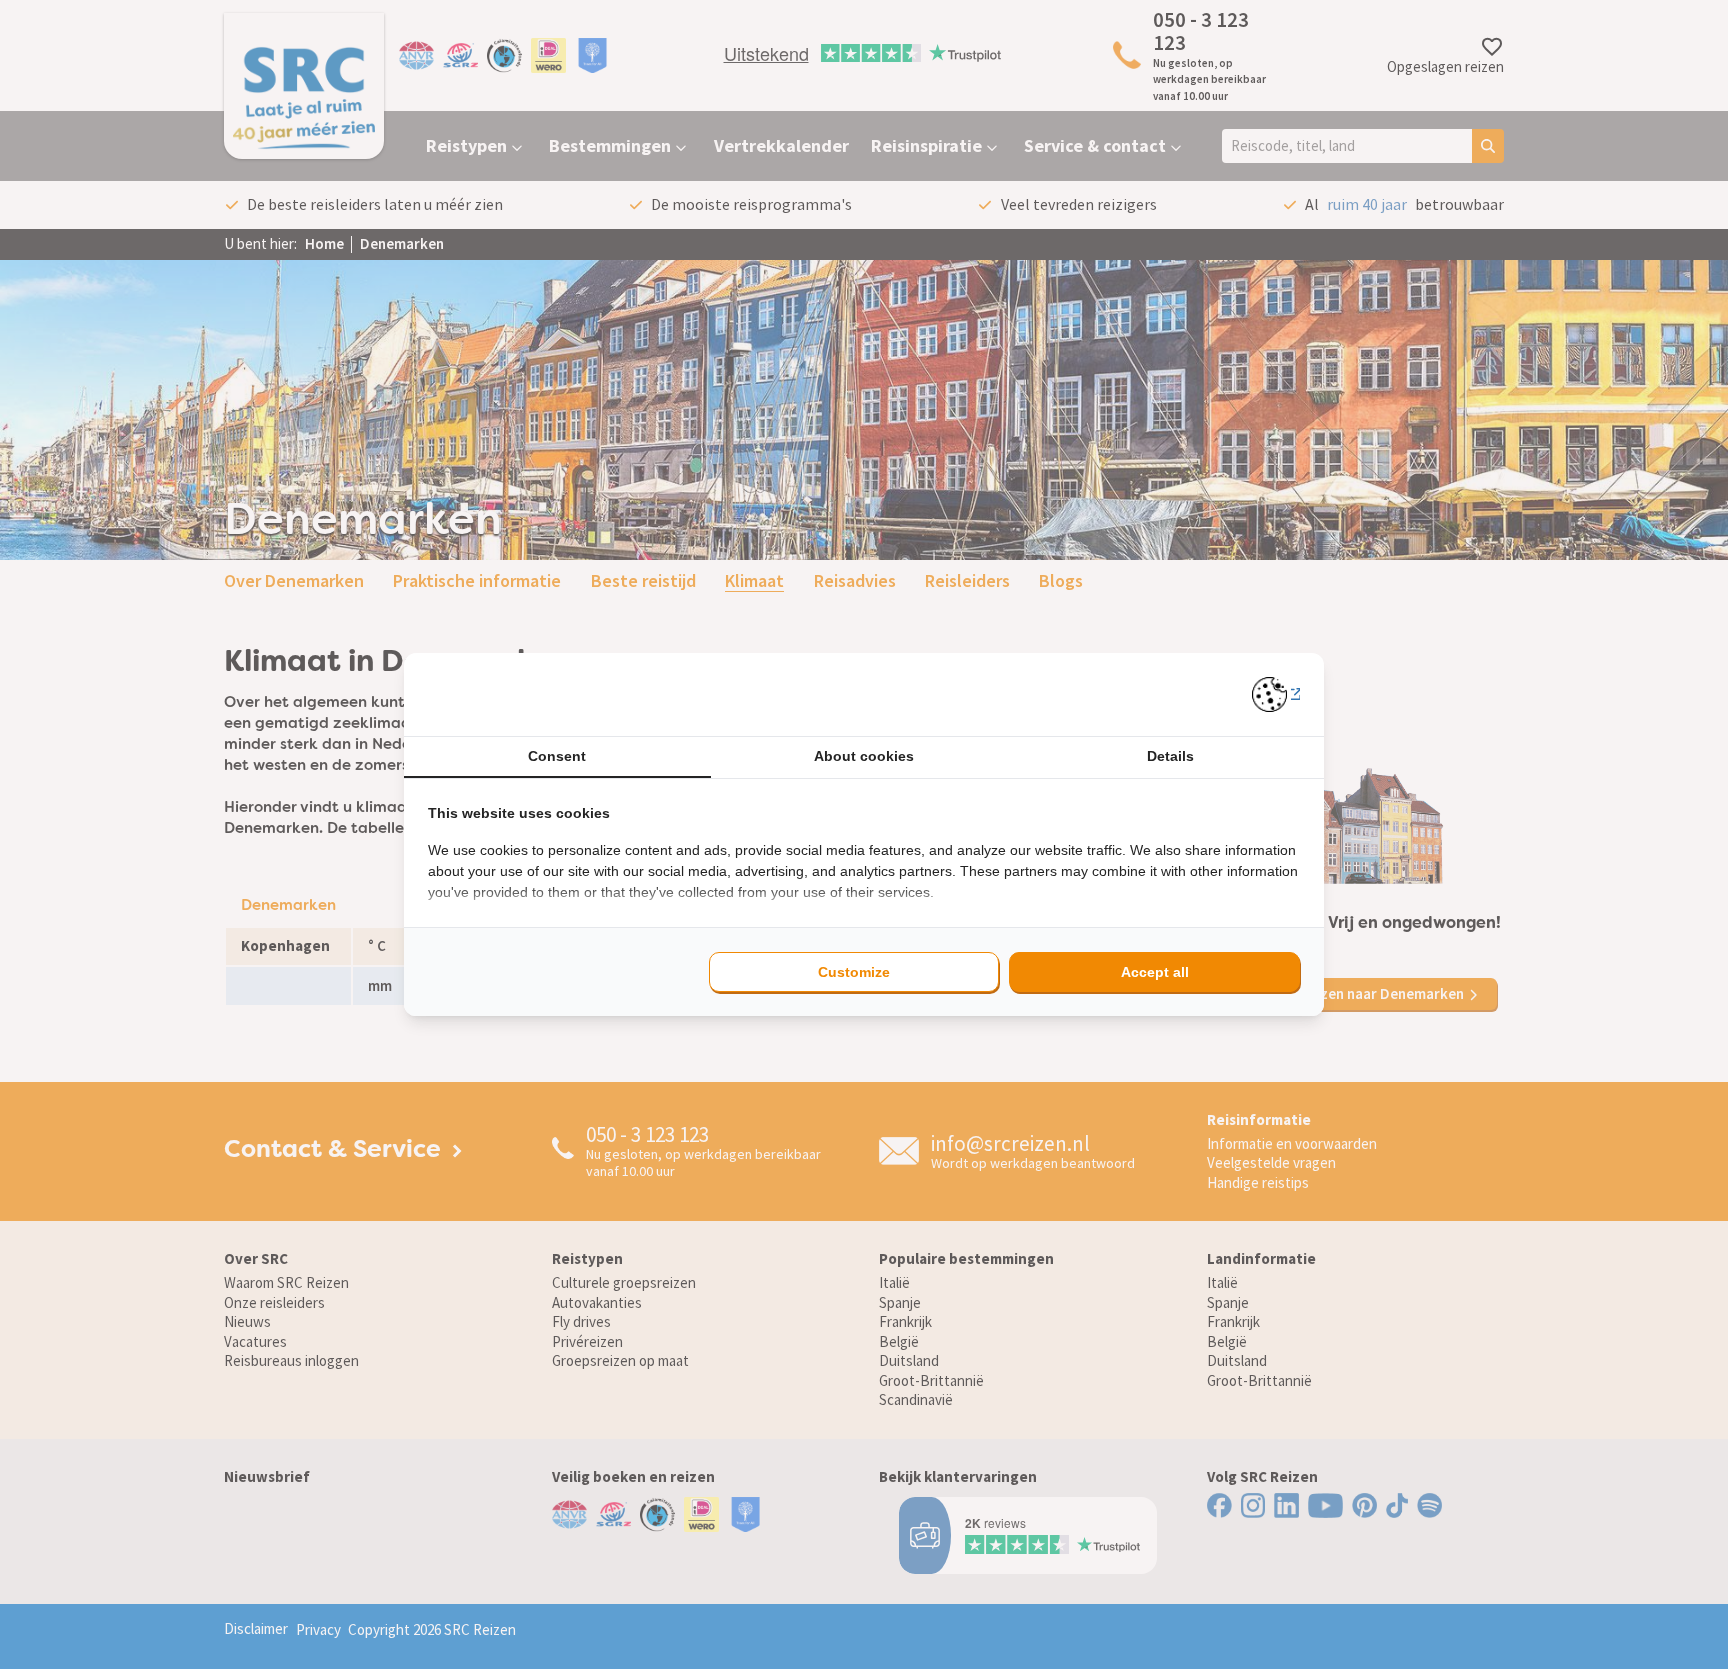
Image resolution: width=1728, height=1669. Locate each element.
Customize (854, 972)
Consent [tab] (557, 756)
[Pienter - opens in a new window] (1276, 694)
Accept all (1155, 972)
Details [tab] (1170, 756)
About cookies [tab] (864, 756)
